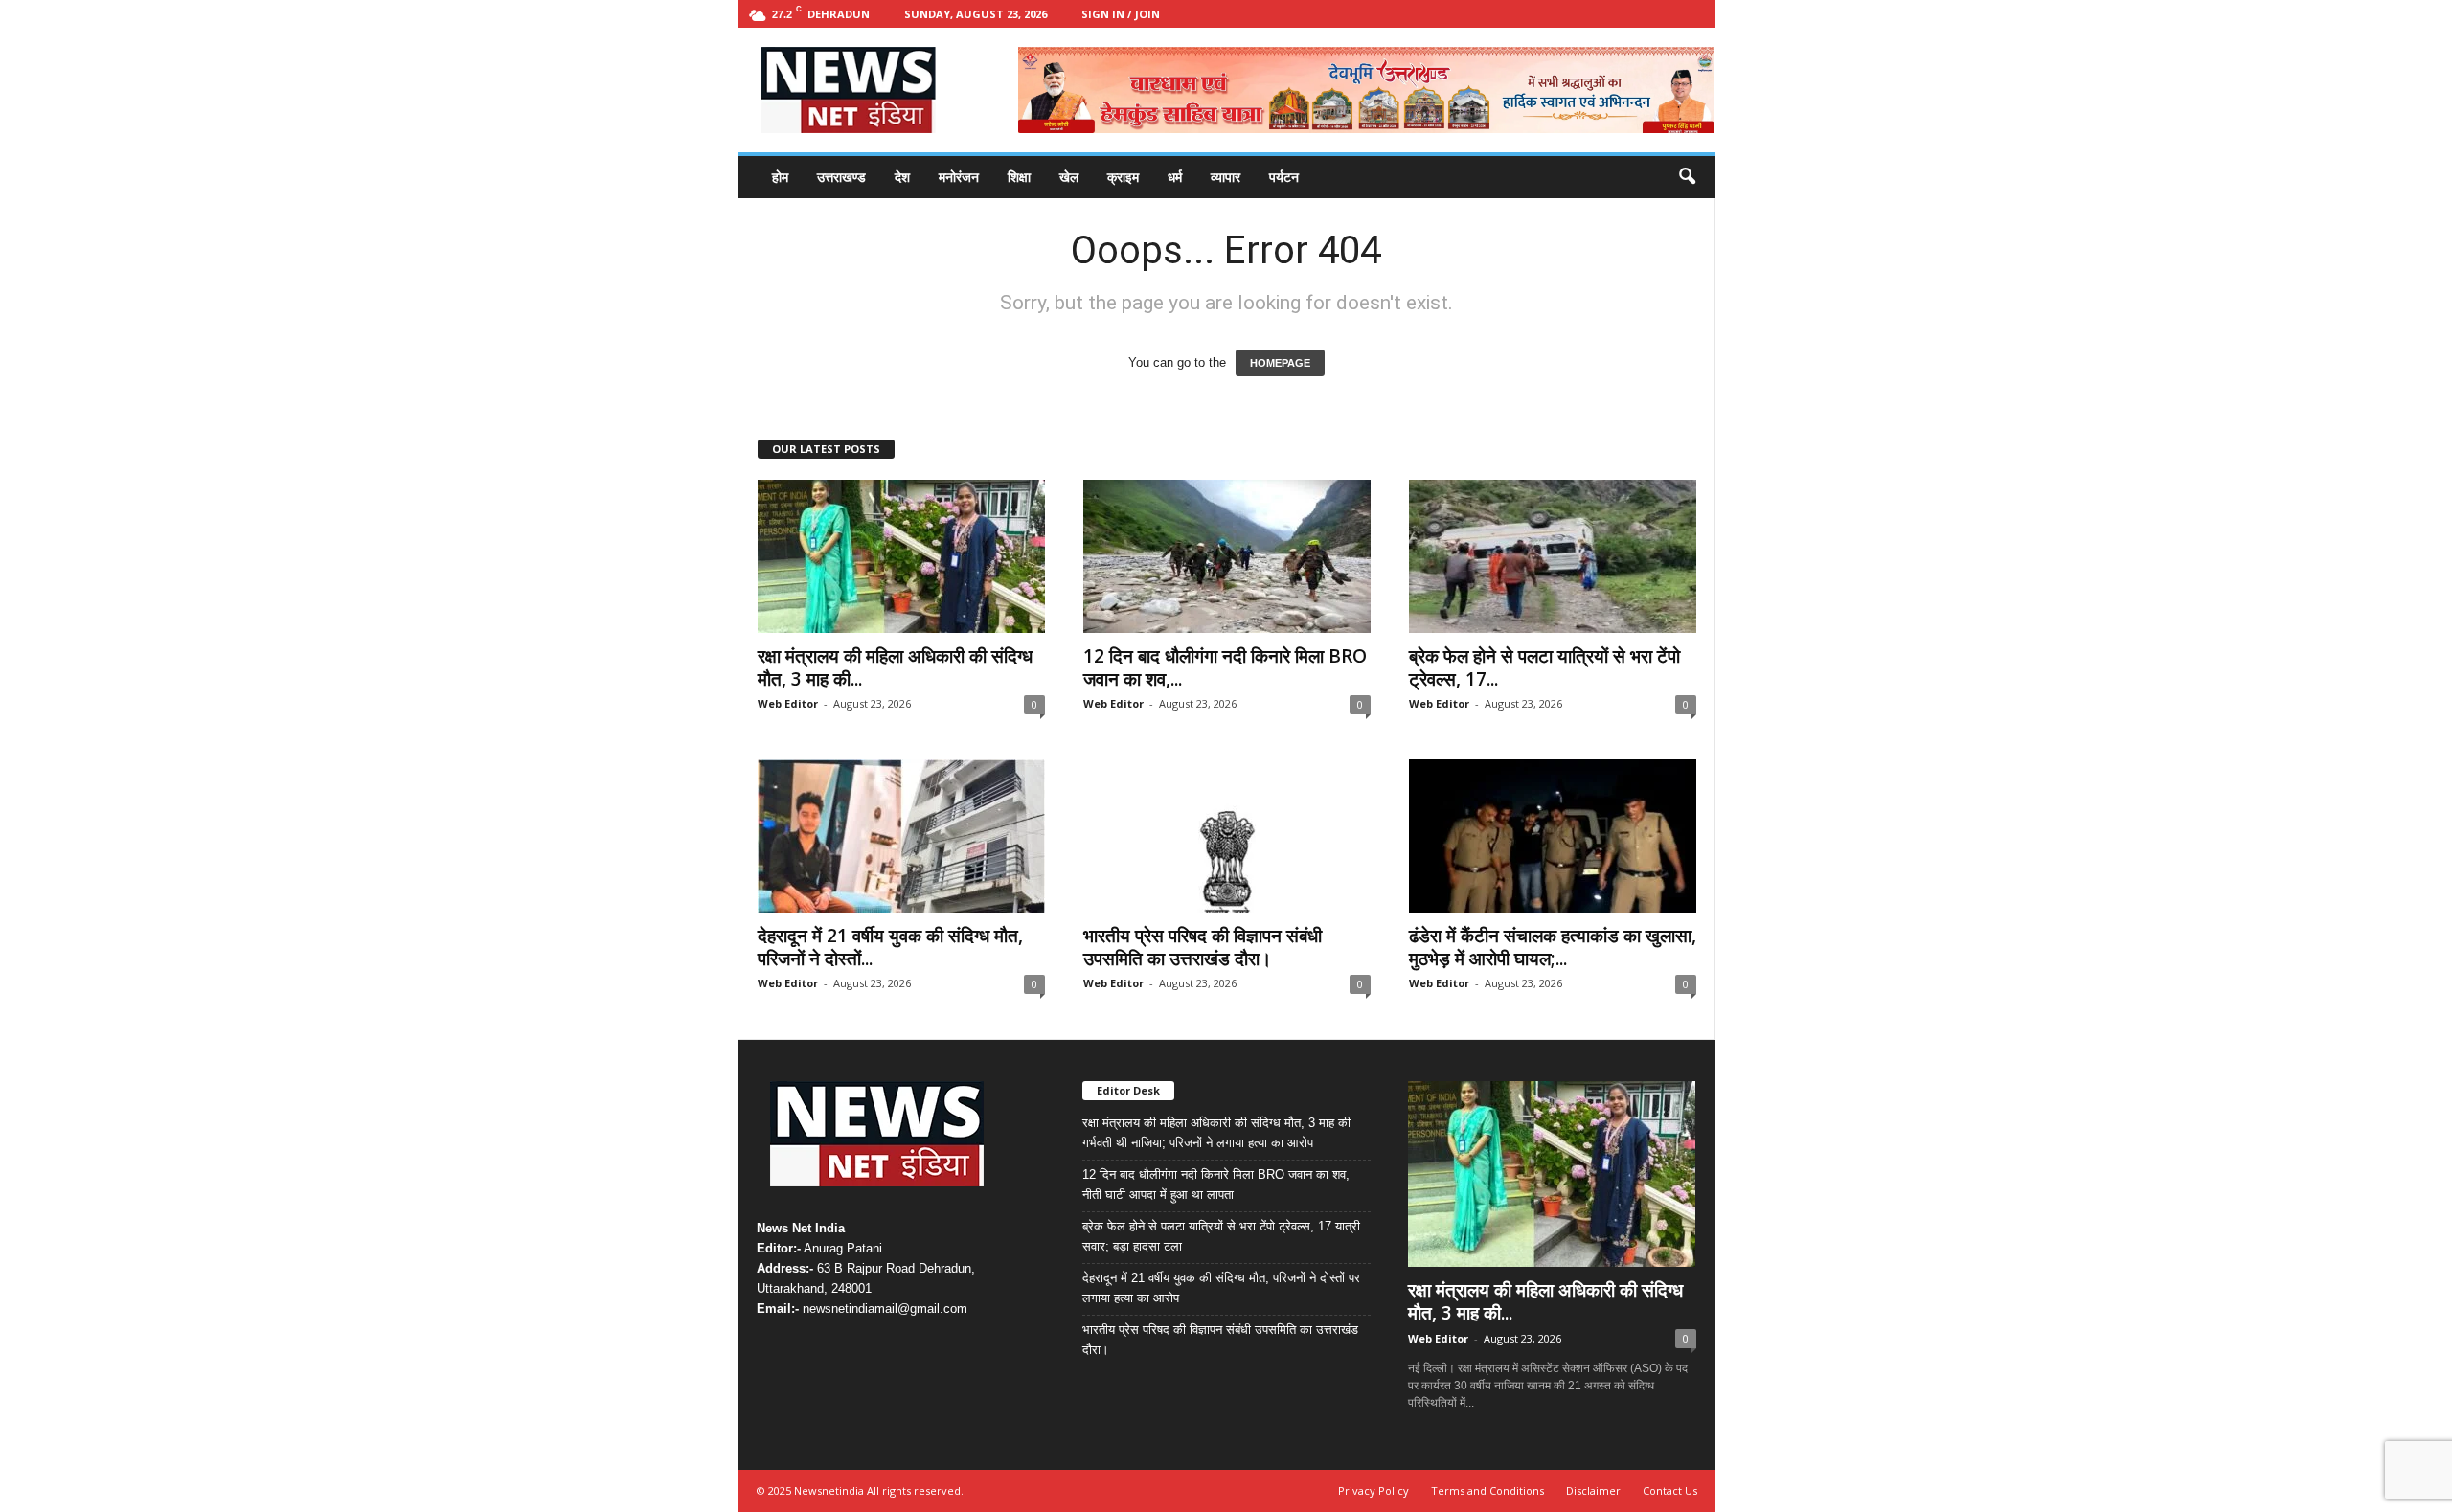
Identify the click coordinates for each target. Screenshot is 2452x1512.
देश (902, 177)
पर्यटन (1284, 177)
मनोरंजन (959, 177)
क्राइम (1123, 177)
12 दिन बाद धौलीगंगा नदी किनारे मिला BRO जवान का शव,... (1225, 667)
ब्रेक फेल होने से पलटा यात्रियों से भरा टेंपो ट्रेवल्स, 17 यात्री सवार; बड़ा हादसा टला (1221, 1236)
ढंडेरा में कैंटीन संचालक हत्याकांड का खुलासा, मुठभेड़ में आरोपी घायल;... (1553, 947)
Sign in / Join (1121, 14)
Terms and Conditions (1487, 1490)
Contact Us (1670, 1490)
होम (780, 177)
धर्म (1175, 177)
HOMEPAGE (1280, 363)
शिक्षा (1019, 177)
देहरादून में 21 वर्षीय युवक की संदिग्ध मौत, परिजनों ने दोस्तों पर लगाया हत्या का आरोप (1221, 1288)
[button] (1687, 177)
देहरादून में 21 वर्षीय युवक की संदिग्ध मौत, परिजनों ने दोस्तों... (890, 947)
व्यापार (1226, 177)
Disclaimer (1593, 1490)
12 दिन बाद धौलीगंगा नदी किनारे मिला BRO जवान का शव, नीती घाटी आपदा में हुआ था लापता (1216, 1185)
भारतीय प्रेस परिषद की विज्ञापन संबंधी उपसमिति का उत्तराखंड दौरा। (1203, 947)
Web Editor (788, 703)
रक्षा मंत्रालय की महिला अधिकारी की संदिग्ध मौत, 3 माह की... (895, 667)
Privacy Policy (1374, 1490)
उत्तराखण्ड (841, 177)
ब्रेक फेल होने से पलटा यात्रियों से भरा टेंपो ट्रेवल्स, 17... (1544, 667)
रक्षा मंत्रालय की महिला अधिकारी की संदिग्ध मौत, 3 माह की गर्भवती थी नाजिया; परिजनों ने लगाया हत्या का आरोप (1216, 1133)
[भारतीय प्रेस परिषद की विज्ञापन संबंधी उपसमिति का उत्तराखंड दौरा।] (1227, 836)
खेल (1069, 177)
